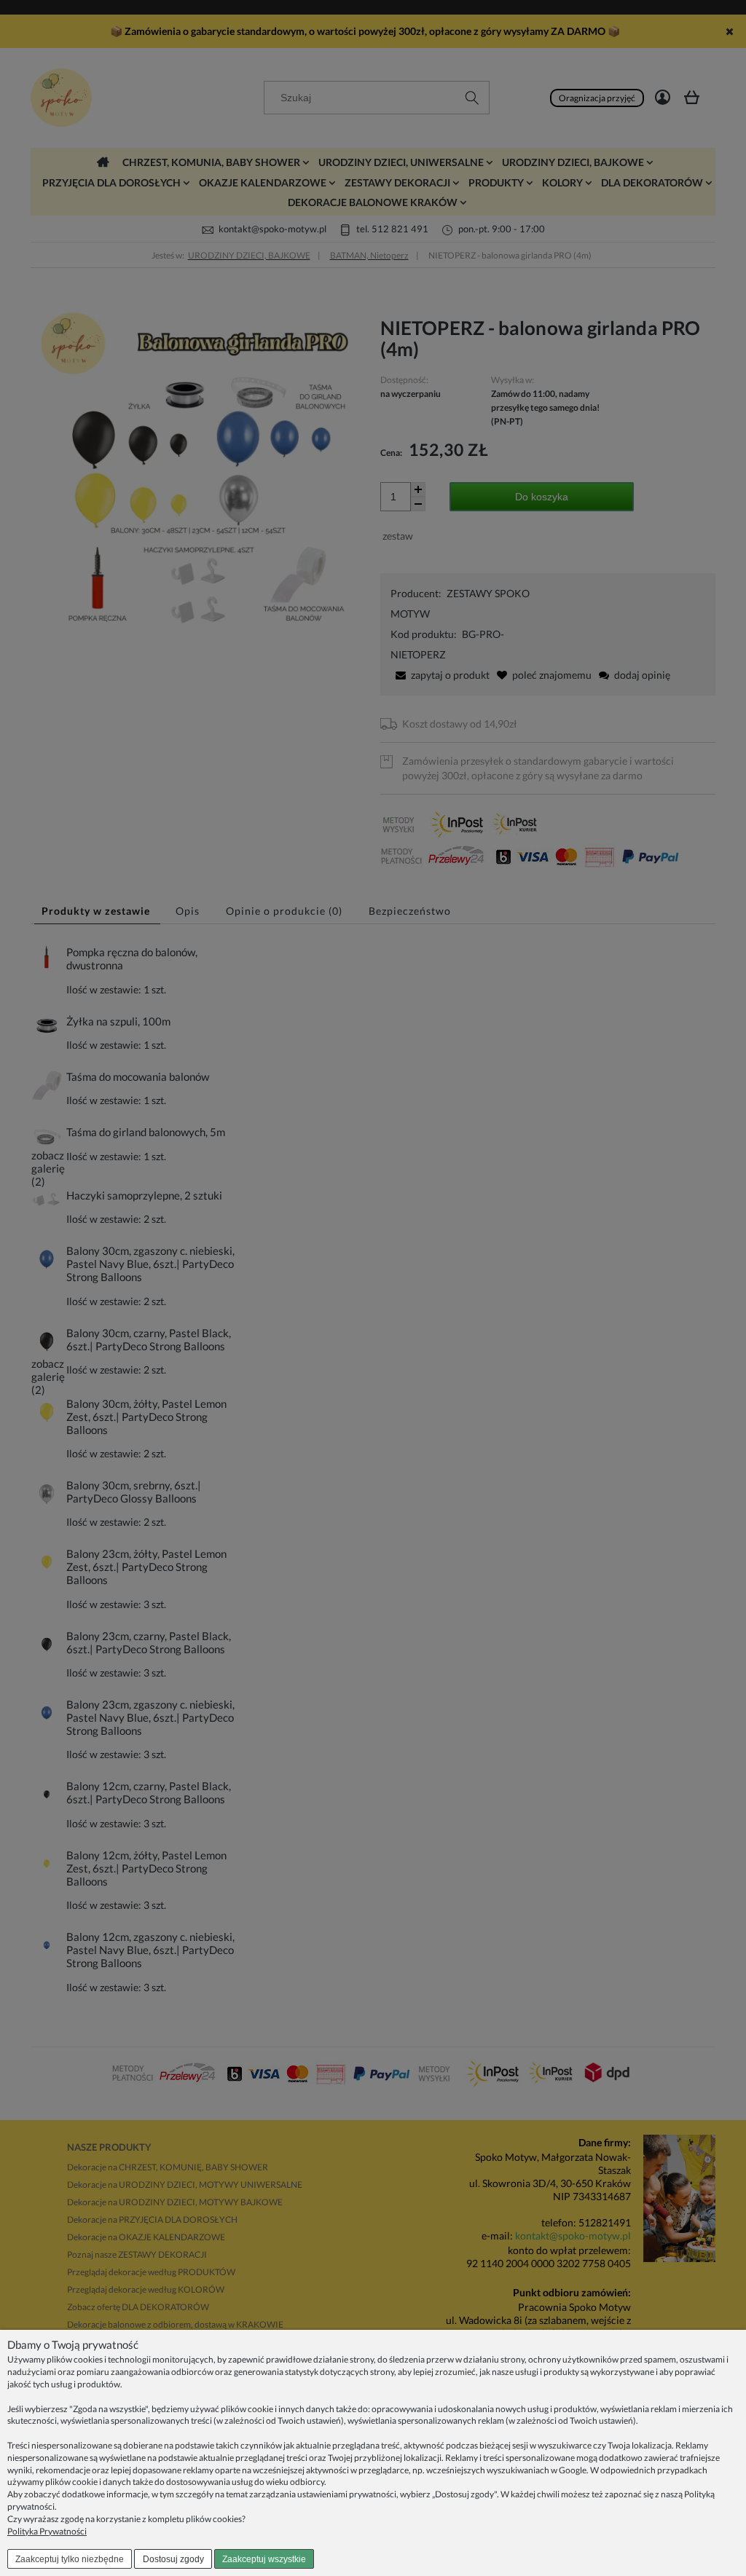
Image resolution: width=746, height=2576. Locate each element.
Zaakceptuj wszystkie (264, 2559)
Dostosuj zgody (173, 2559)
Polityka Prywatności (47, 2531)
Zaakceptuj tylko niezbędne (70, 2559)
